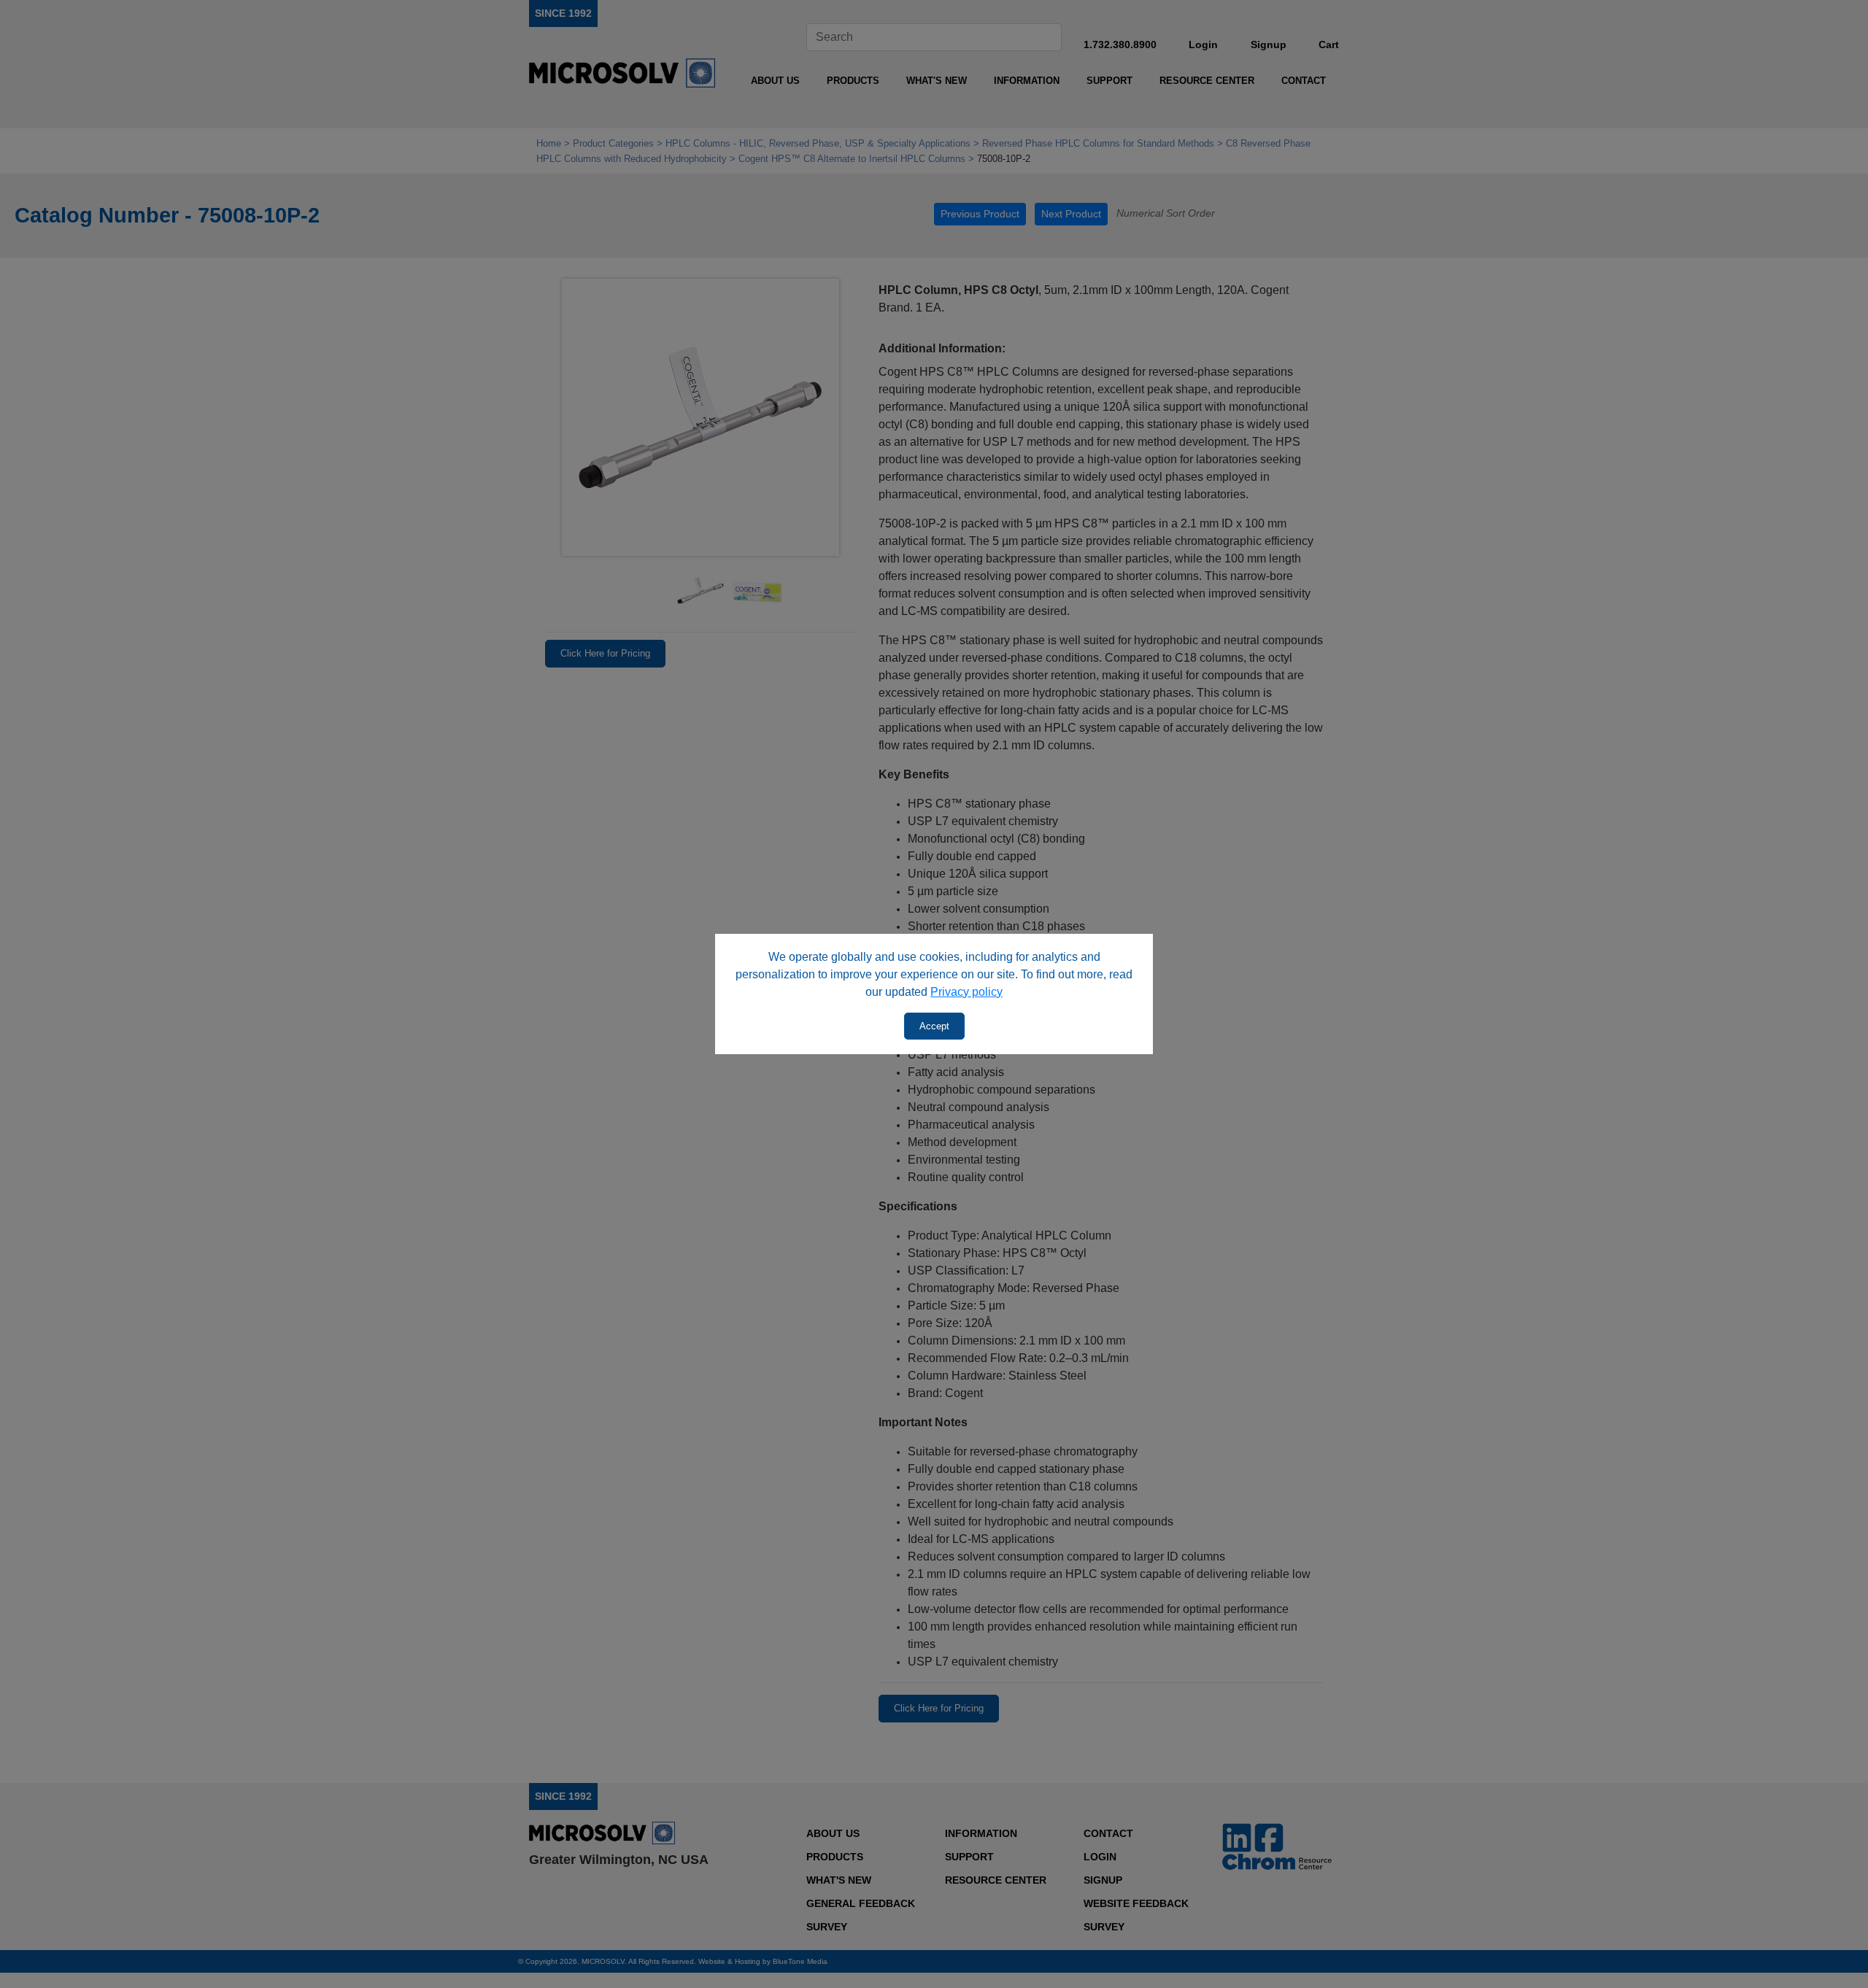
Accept (934, 1026)
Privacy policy (966, 992)
